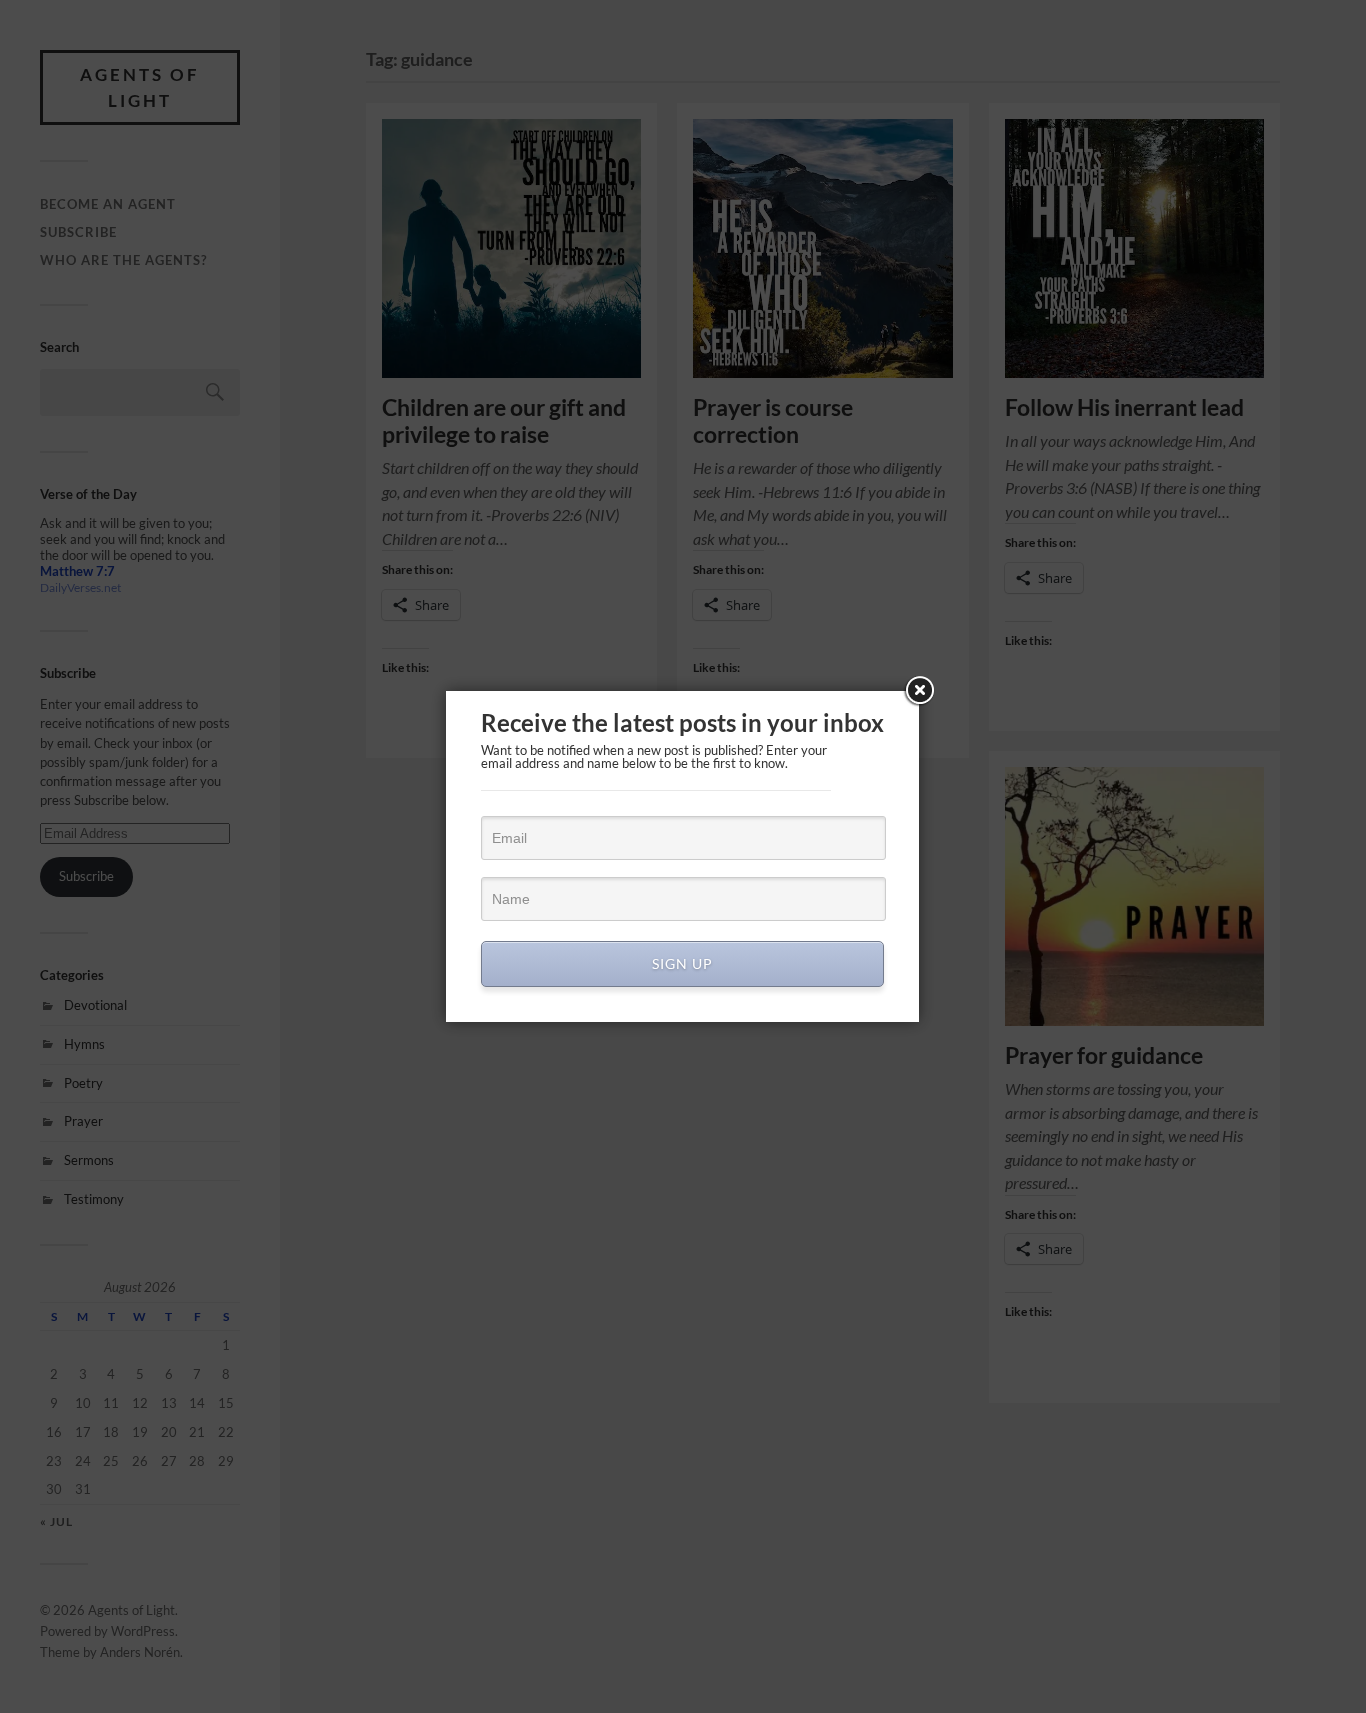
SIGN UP (682, 963)
